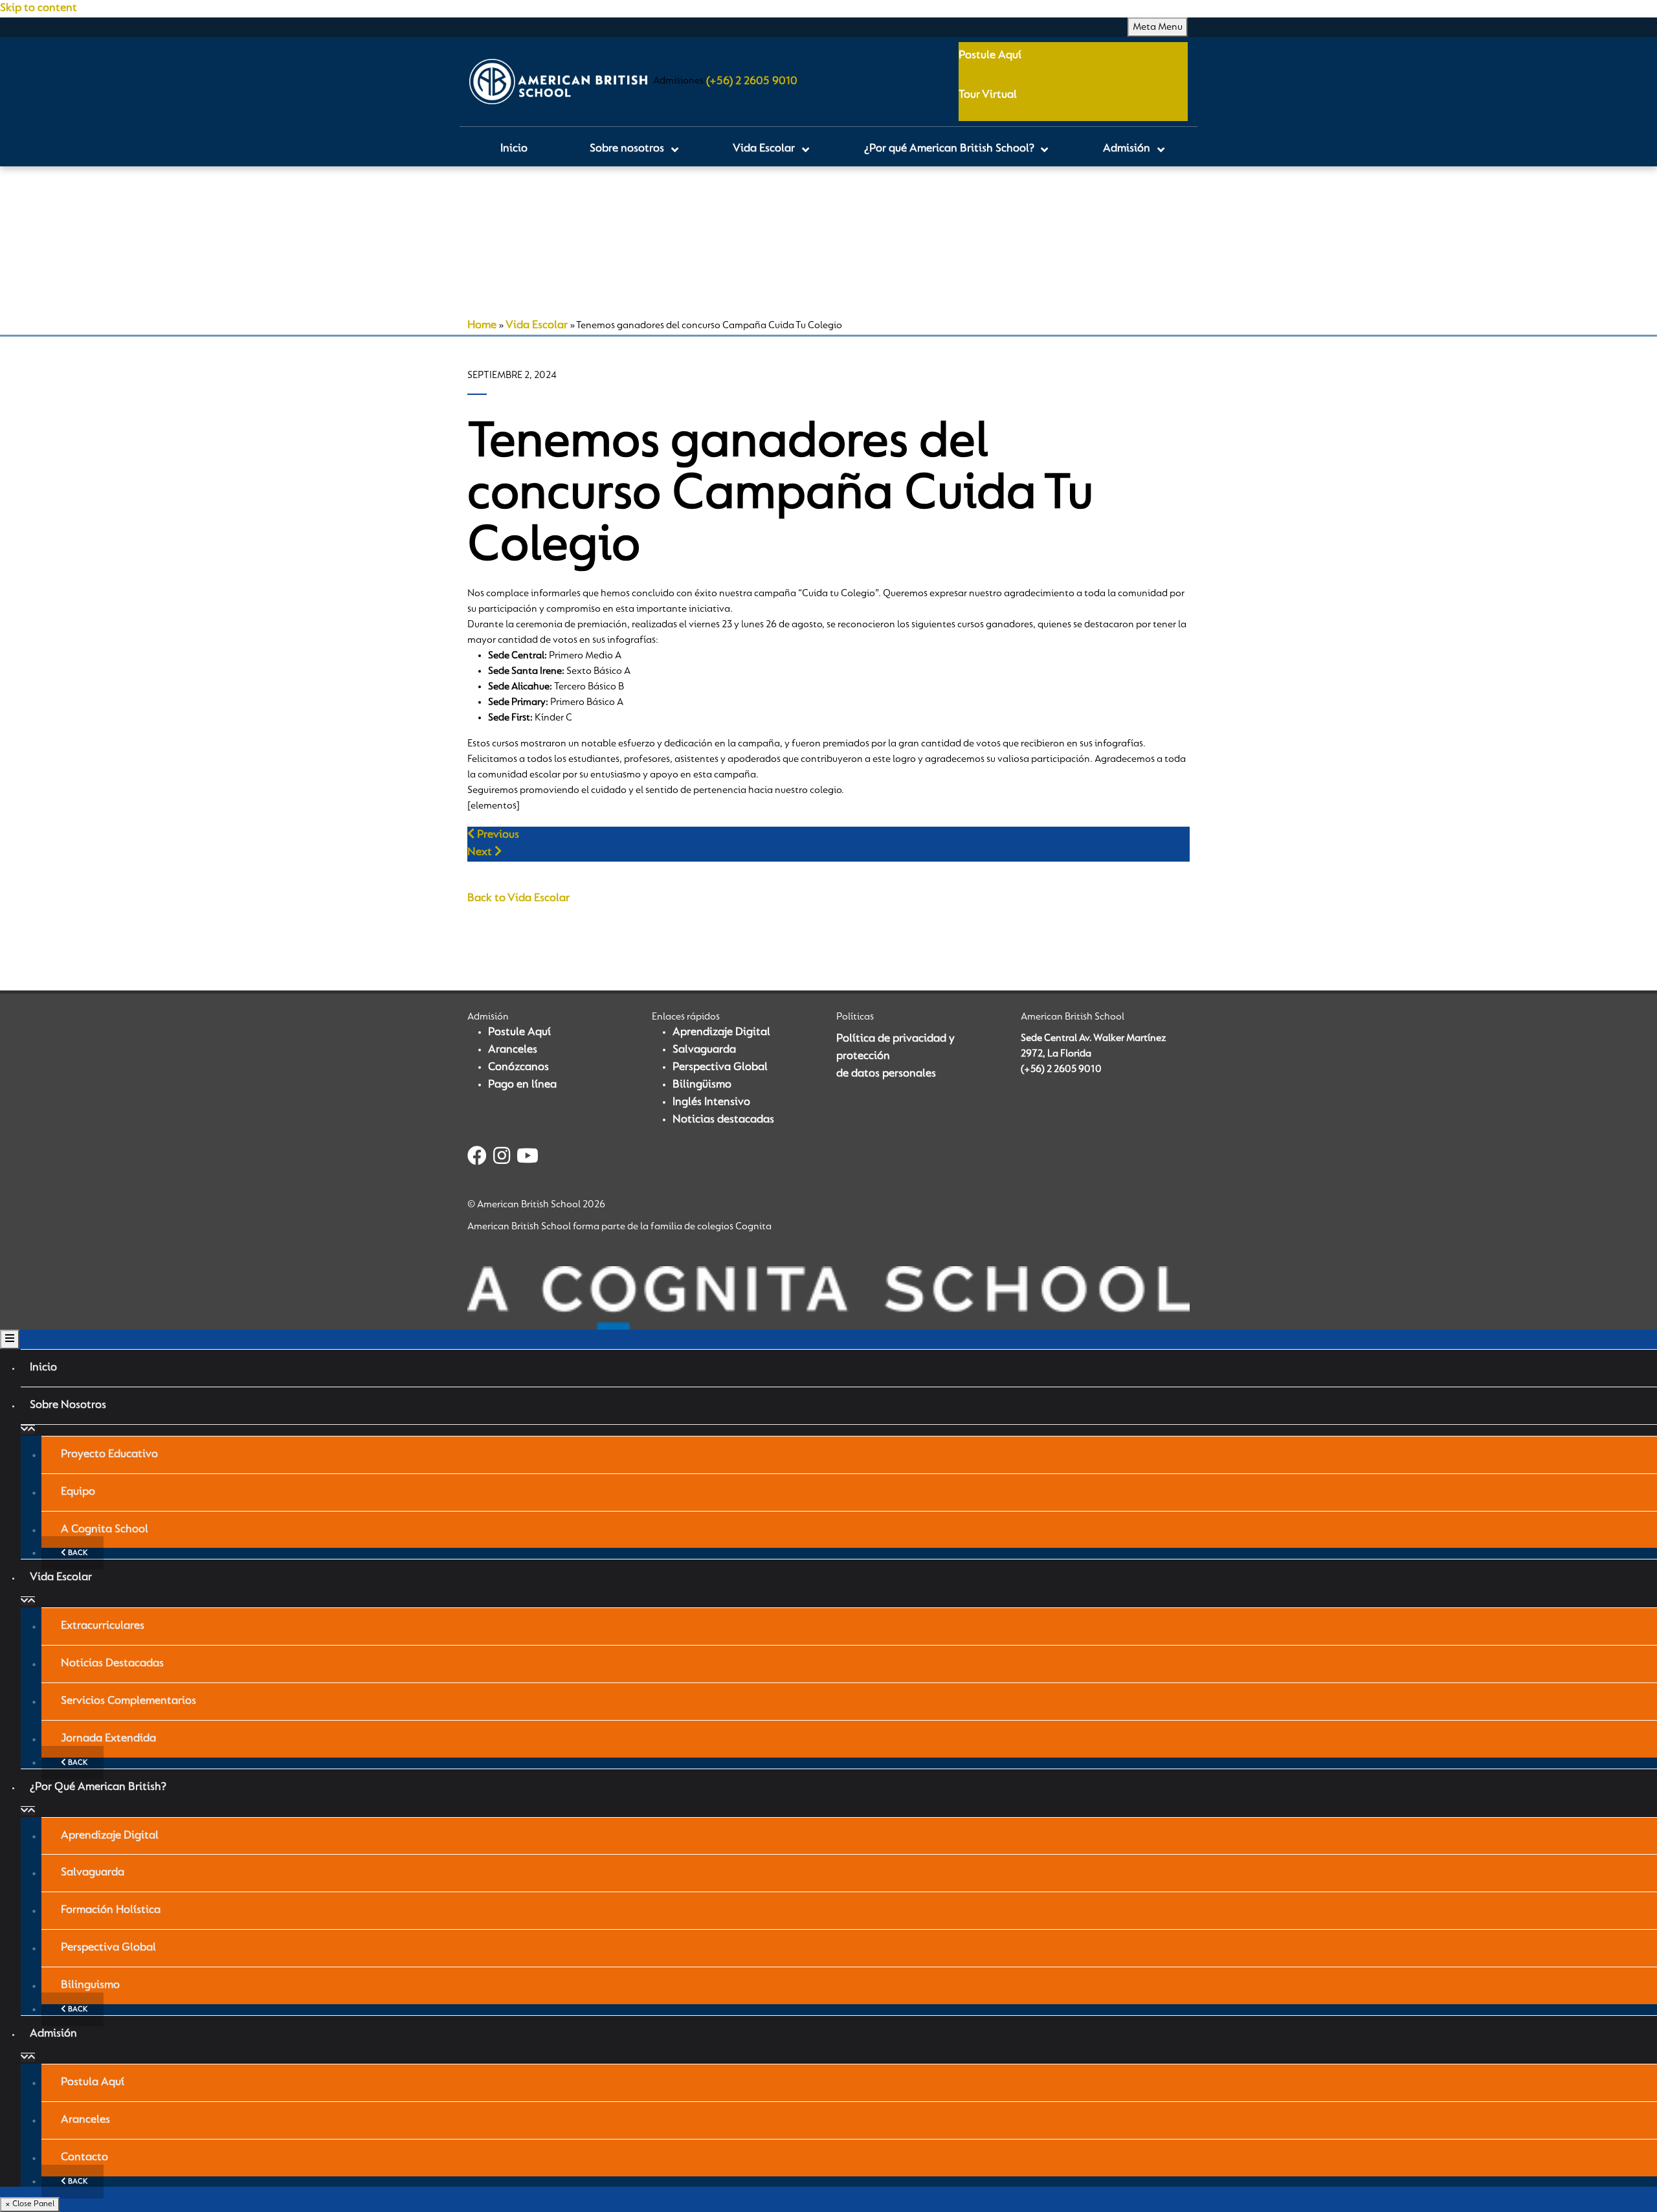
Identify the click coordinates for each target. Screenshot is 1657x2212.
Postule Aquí (990, 56)
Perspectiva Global (720, 1067)
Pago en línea (522, 1085)
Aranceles (513, 1050)
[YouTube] (528, 1158)
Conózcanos (518, 1067)
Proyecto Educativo (109, 1455)
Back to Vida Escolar (518, 899)
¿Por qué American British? (98, 1787)
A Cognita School (105, 1530)
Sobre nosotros (68, 1405)
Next (481, 853)
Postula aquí (93, 2083)
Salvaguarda (704, 1050)
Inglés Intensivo (711, 1102)
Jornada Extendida (108, 1739)
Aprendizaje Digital (721, 1033)
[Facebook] (477, 1158)
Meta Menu (1158, 27)
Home (482, 326)
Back (77, 1553)
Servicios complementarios (128, 1701)
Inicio (43, 1368)
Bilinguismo (90, 1985)
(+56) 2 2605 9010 (752, 82)
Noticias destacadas (723, 1120)
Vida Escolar (537, 326)
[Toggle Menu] (10, 1339)
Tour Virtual (988, 95)
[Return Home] (558, 82)
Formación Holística (111, 1910)
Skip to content (39, 8)
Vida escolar (61, 1578)
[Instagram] (502, 1158)
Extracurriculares (103, 1626)
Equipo (78, 1492)
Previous (497, 835)
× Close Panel (30, 2204)
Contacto (84, 2158)
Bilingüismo (702, 1085)
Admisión (53, 2034)
